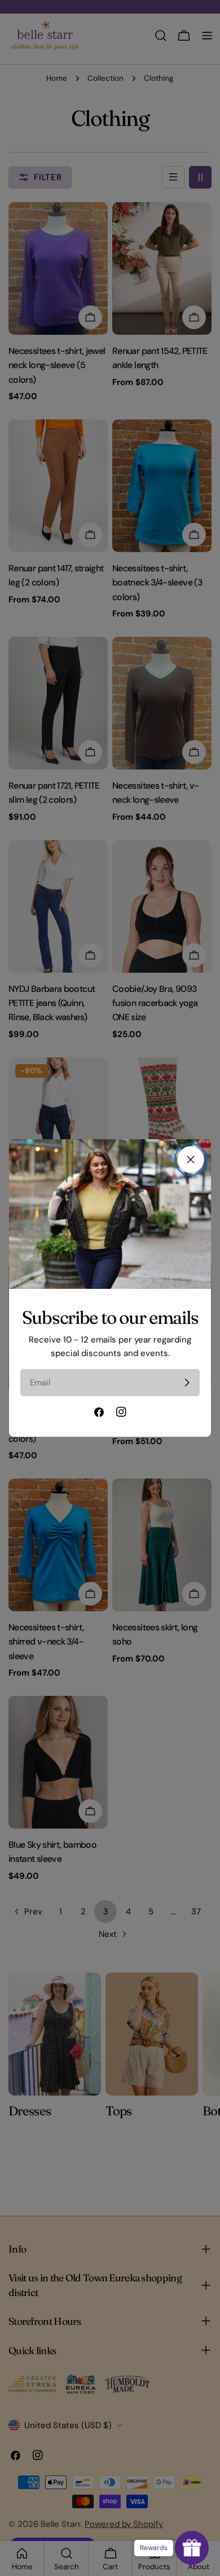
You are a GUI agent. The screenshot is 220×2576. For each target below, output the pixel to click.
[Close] (191, 1160)
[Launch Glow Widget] (192, 2548)
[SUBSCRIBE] (187, 1383)
